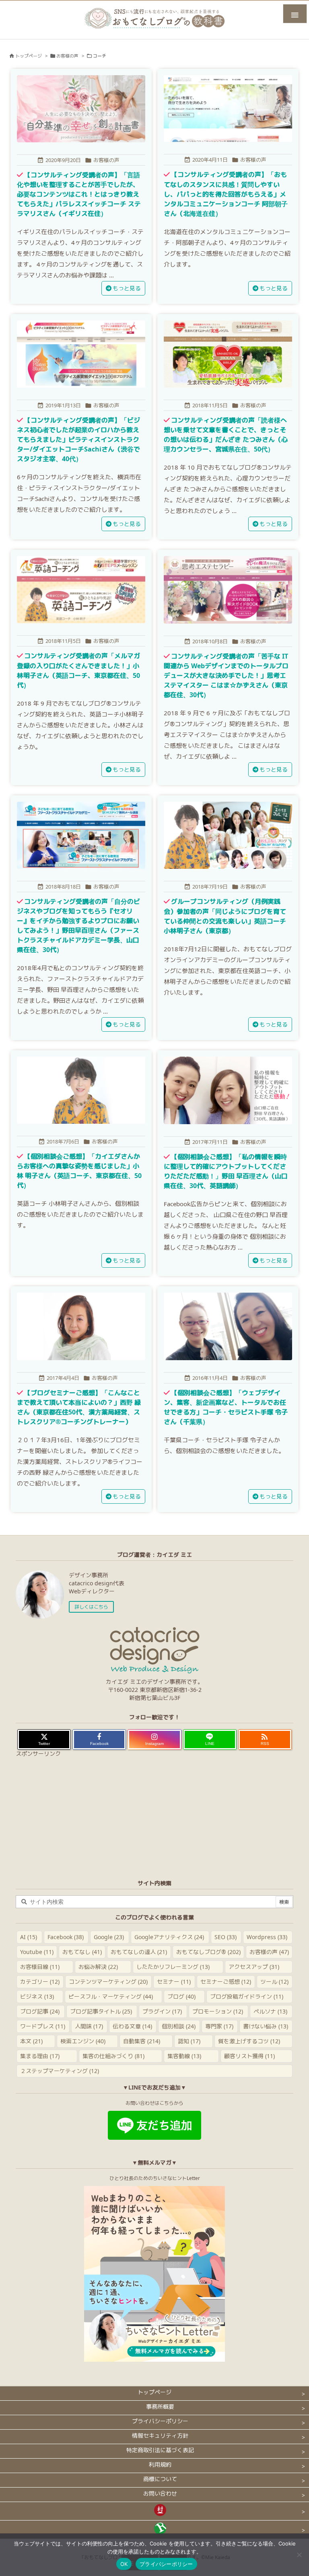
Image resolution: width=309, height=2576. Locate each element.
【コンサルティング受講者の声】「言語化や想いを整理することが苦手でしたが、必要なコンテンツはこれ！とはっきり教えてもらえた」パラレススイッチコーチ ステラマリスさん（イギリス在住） (79, 194)
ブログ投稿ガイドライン (247, 1996)
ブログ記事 (40, 2011)
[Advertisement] (154, 1816)
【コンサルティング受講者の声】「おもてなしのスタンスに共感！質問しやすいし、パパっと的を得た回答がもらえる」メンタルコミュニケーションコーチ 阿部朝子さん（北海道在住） (226, 194)
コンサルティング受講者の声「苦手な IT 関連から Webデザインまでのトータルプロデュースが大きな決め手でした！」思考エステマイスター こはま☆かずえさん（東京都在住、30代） (226, 676)
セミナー (174, 1982)
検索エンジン (83, 2041)
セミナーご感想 (226, 1982)
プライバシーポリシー (166, 2564)
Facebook (66, 1937)
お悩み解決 (98, 1967)
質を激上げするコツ (249, 2041)
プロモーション (218, 2011)
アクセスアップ (254, 1967)
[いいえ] (299, 2555)
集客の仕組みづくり (113, 2056)
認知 (189, 2041)
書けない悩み (266, 2026)
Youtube (37, 1952)
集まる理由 (40, 2056)
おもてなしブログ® (208, 1952)
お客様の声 (67, 56)
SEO (226, 1937)
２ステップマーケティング (60, 2071)
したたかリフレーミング (173, 1967)
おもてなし (82, 1952)
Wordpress (267, 1937)
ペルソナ (270, 2011)
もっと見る (127, 288)
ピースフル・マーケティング (111, 1996)
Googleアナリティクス (169, 1937)
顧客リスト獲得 (249, 2056)
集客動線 (184, 2056)
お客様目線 (40, 1967)
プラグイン (162, 2011)
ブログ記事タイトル (101, 2011)
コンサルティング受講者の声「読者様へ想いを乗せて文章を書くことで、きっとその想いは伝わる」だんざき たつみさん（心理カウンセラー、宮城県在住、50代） (226, 435)
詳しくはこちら (91, 1607)
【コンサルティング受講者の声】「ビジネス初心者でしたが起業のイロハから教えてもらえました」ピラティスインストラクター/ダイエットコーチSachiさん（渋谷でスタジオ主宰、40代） (78, 440)
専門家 (219, 2026)
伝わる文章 (132, 2026)
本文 (31, 2041)
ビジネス (37, 1996)
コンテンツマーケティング (108, 1982)
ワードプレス (43, 2026)
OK (124, 2564)
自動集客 (142, 2041)
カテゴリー (40, 1982)
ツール (274, 1982)
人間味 (89, 2026)
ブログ (181, 1996)
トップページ (29, 56)
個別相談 (179, 2026)
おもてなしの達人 (139, 1952)
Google (109, 1937)
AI (29, 1937)
